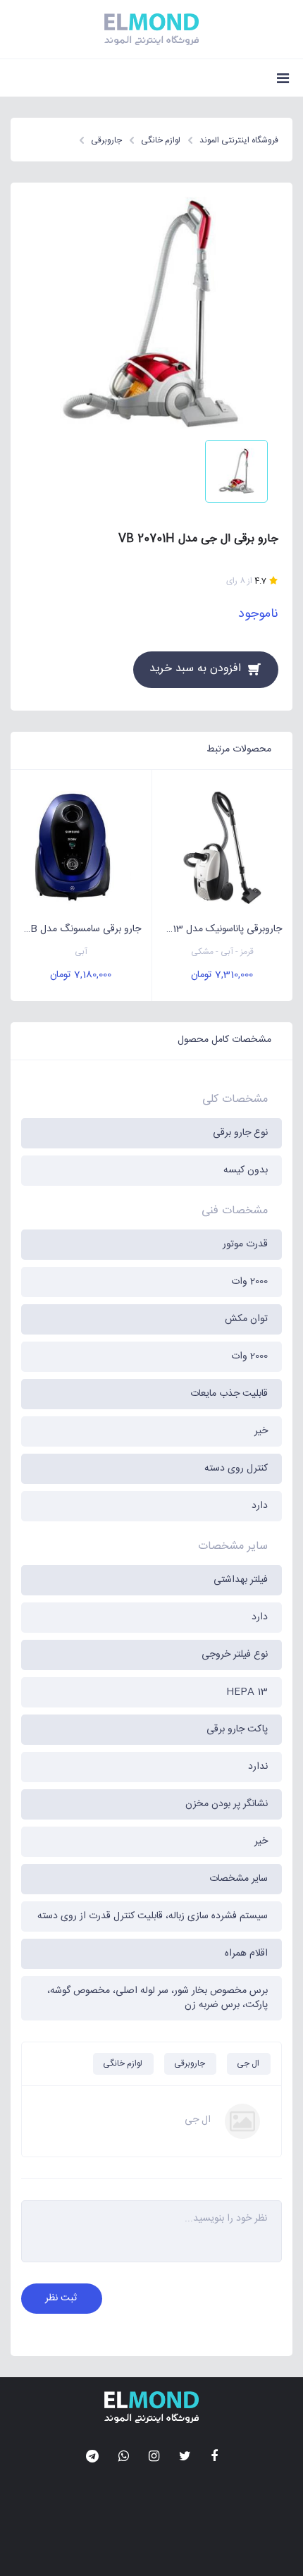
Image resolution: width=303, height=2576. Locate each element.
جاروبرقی (190, 2063)
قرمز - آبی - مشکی (222, 952)
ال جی (248, 2063)
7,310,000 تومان (222, 975)
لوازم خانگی (123, 2063)
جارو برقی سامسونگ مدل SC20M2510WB (76, 929)
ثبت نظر (61, 2298)
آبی (81, 952)
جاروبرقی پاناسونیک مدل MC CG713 (217, 929)
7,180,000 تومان (81, 975)
